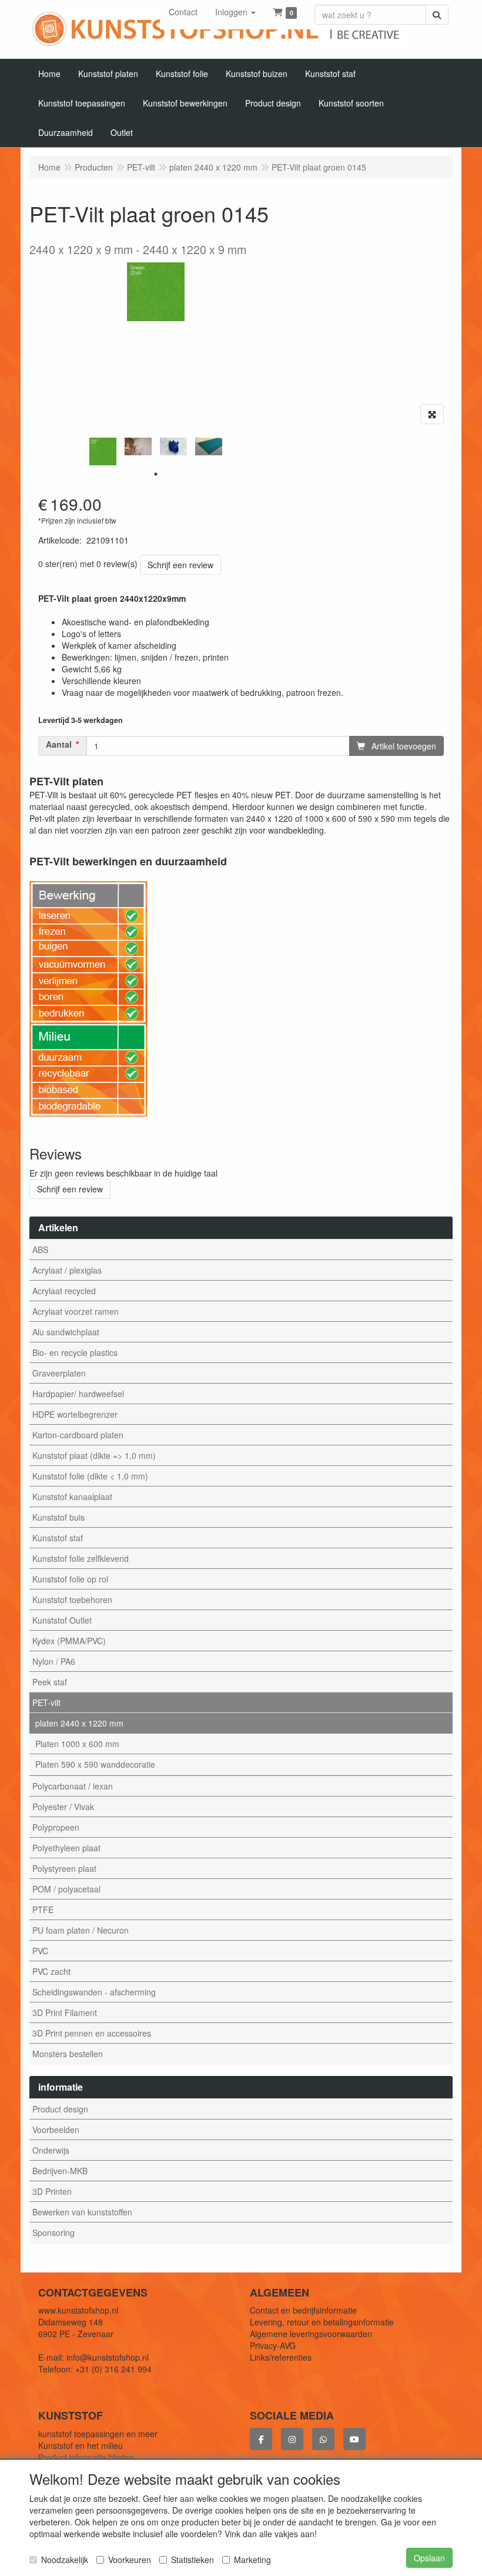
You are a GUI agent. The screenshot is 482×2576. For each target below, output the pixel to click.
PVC (40, 1951)
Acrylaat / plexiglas (67, 1270)
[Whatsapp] (323, 2439)
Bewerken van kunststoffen (82, 2212)
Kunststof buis (58, 1517)
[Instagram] (292, 2439)
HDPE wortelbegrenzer (75, 1414)
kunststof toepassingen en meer (98, 2434)
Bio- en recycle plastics (75, 1352)
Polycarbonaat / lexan (73, 1786)
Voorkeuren (130, 2560)
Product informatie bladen (86, 2457)
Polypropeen (56, 1827)
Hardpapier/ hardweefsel (78, 1394)
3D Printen (52, 2191)
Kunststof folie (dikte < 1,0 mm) (90, 1476)
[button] (235, 12)
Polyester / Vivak (63, 1807)
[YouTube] (354, 2439)
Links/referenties (281, 2357)
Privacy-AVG (273, 2345)
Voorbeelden (56, 2130)
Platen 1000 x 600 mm (77, 1744)
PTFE (43, 1909)
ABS (40, 1249)
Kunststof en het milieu (81, 2445)
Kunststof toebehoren (72, 1599)
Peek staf (50, 1682)
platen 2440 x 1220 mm (79, 1723)
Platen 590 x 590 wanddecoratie (95, 1764)
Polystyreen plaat (64, 1868)
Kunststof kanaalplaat (72, 1497)
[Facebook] (261, 2439)
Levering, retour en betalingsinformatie (322, 2322)
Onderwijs (51, 2150)
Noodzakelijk (65, 2560)
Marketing (252, 2560)
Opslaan (429, 2558)
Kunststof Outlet (62, 1620)
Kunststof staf (58, 1538)
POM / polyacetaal (66, 1889)
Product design (60, 2109)
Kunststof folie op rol (70, 1579)
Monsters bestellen (68, 2054)
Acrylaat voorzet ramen (76, 1311)
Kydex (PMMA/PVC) (69, 1641)
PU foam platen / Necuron (81, 1930)
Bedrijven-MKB (60, 2171)
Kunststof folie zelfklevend (81, 1558)
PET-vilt (46, 1702)
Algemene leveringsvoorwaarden (311, 2334)
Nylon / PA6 (54, 1661)
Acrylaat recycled (64, 1291)
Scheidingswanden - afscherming (94, 1992)
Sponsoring (53, 2232)
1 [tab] (156, 474)
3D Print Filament (65, 2012)
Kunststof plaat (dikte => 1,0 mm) (94, 1455)
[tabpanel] (103, 451)
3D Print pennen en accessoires (92, 2033)
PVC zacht (51, 1971)
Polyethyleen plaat (66, 1848)
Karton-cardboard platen (78, 1435)
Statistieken (193, 2560)
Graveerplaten (59, 1373)
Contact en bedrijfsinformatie (303, 2310)
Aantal (59, 744)
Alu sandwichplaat (66, 1332)
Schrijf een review (180, 565)
